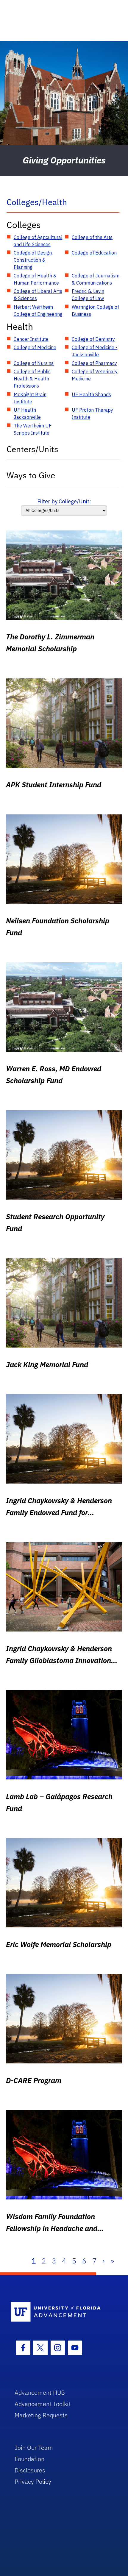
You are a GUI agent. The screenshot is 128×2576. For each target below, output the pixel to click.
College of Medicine (35, 347)
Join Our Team (34, 2448)
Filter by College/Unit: (64, 501)
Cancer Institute (31, 339)
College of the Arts (92, 237)
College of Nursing (34, 363)
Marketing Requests (41, 2415)
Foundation (29, 2459)
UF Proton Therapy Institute (92, 413)
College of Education (94, 253)
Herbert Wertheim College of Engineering (38, 310)
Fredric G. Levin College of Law (88, 295)
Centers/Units (32, 449)
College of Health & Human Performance (36, 279)
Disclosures (30, 2470)
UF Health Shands (91, 394)
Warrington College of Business (95, 310)
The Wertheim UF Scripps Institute (33, 429)
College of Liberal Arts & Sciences (38, 295)
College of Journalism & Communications (96, 279)
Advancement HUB (40, 2392)
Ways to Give (31, 475)
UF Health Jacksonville (27, 413)
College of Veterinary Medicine (95, 375)
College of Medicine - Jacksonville (95, 351)
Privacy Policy (33, 2481)
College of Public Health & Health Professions (32, 379)
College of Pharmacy (94, 363)
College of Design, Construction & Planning (33, 260)
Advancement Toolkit (43, 2404)
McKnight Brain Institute (30, 398)
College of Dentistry (93, 339)
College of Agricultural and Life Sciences (38, 241)
